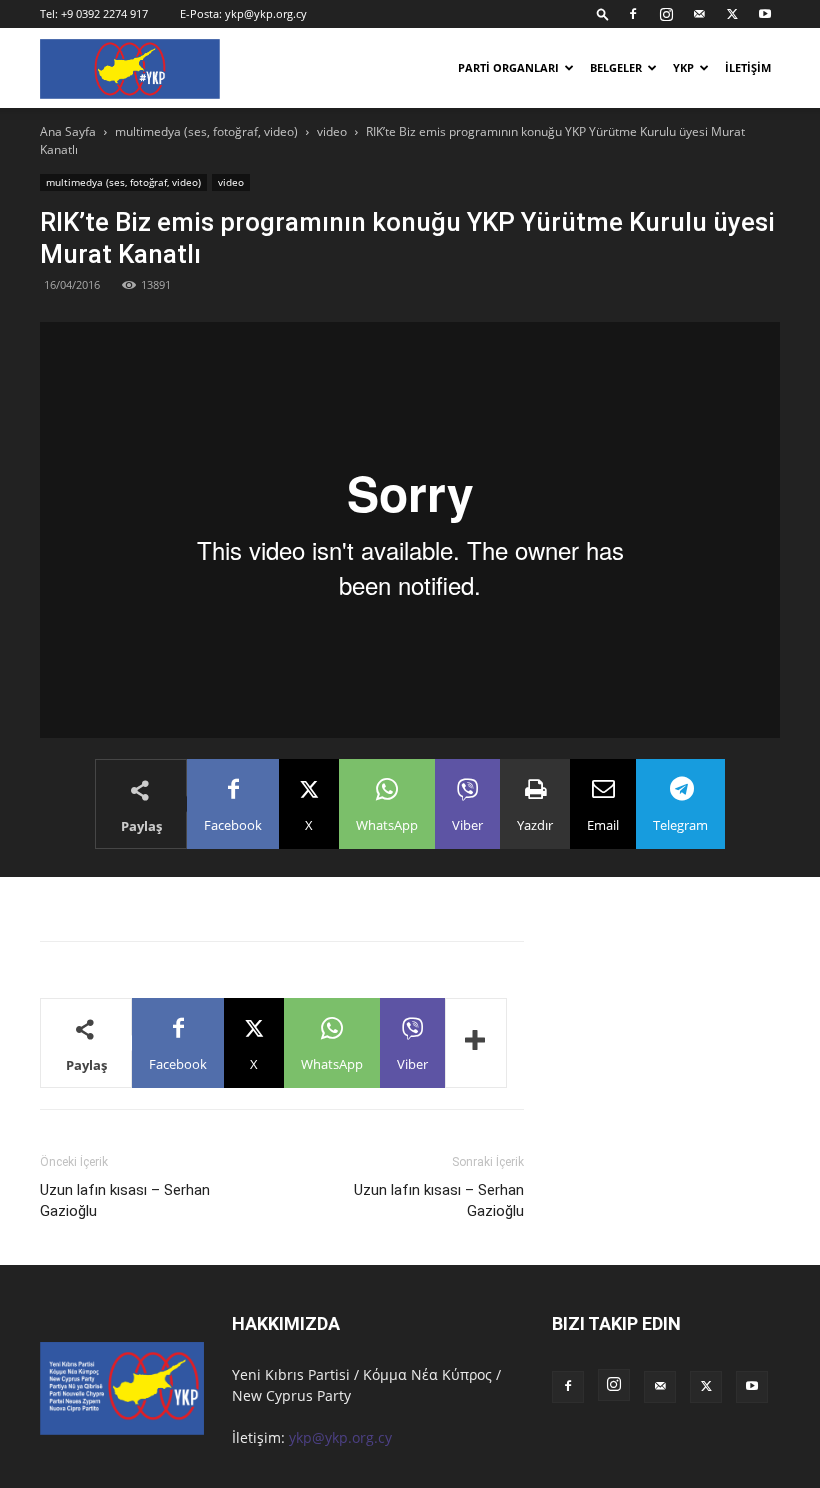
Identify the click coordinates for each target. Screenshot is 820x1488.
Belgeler (616, 67)
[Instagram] (666, 14)
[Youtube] (765, 14)
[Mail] (699, 14)
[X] (732, 14)
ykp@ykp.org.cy (266, 13)
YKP (683, 67)
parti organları (508, 67)
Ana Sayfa (68, 131)
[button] (603, 13)
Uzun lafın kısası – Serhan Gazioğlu (125, 1200)
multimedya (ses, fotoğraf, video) (206, 131)
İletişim (748, 67)
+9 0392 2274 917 (104, 13)
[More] (476, 1043)
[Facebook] (633, 14)
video (332, 131)
